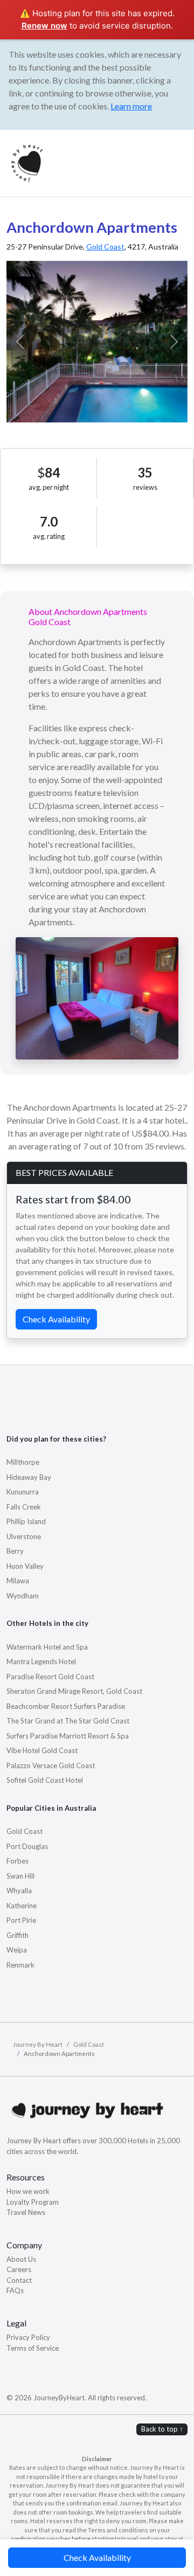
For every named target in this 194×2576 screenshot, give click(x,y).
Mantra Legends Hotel (41, 1661)
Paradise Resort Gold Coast (50, 1677)
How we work (28, 2191)
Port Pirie (21, 1920)
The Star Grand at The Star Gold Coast (68, 1721)
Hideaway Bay (29, 1477)
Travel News (26, 2212)
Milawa (18, 1581)
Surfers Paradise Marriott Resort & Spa (68, 1736)
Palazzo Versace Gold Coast (51, 1765)
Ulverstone (24, 1536)
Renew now (44, 26)
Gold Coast (105, 247)
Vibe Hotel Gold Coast (42, 1750)
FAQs (15, 2290)
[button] (20, 342)
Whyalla (19, 1891)
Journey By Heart (38, 2044)
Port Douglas (27, 1846)
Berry (15, 1551)
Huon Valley (25, 1566)
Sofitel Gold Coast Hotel (45, 1780)
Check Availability (97, 2557)
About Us (21, 2259)
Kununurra (23, 1492)
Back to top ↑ (162, 2429)
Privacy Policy (28, 2337)
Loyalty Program (33, 2202)
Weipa (17, 1950)
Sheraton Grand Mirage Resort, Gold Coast (74, 1691)
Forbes (18, 1861)
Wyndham (23, 1596)
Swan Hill (20, 1876)
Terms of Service (33, 2348)
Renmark (20, 1965)
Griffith (18, 1935)
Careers (19, 2269)
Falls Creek (24, 1507)
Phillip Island (26, 1521)
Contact (19, 2280)
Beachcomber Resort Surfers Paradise (66, 1706)
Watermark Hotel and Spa (47, 1647)
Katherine (22, 1906)
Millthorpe (23, 1462)
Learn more (131, 106)
